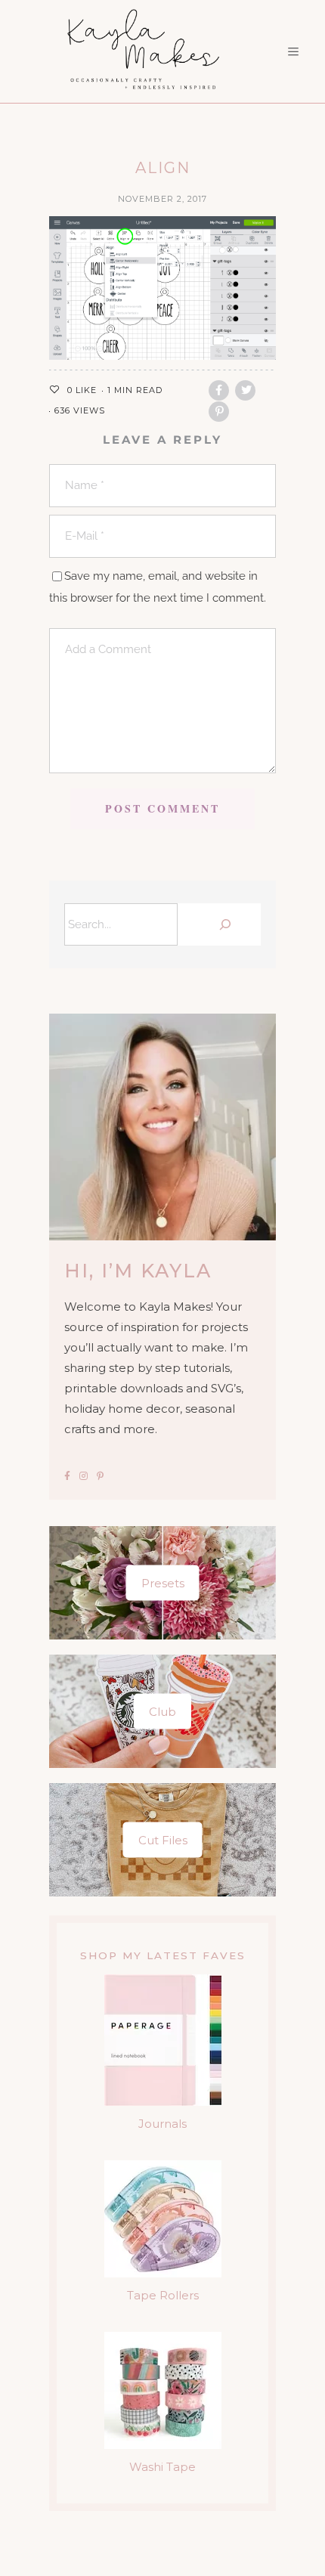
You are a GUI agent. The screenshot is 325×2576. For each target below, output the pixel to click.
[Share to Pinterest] (219, 412)
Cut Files (163, 1839)
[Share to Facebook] (219, 390)
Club (162, 1711)
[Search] (223, 924)
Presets (163, 1582)
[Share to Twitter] (245, 390)
